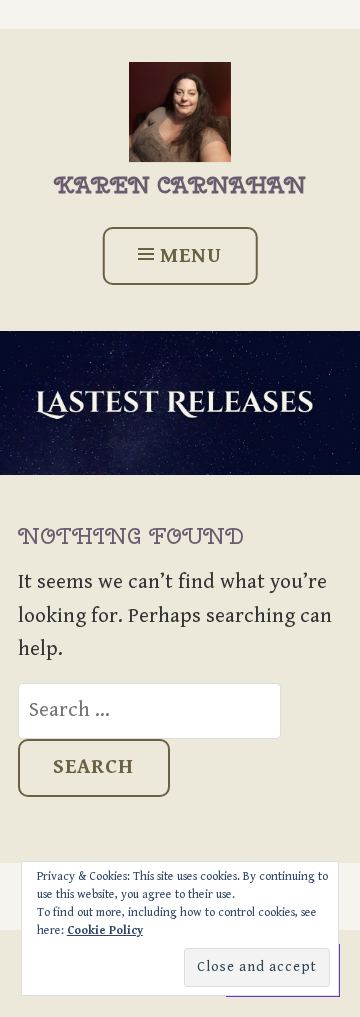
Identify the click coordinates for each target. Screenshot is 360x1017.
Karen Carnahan (180, 185)
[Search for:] (149, 710)
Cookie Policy (105, 930)
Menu (191, 256)
